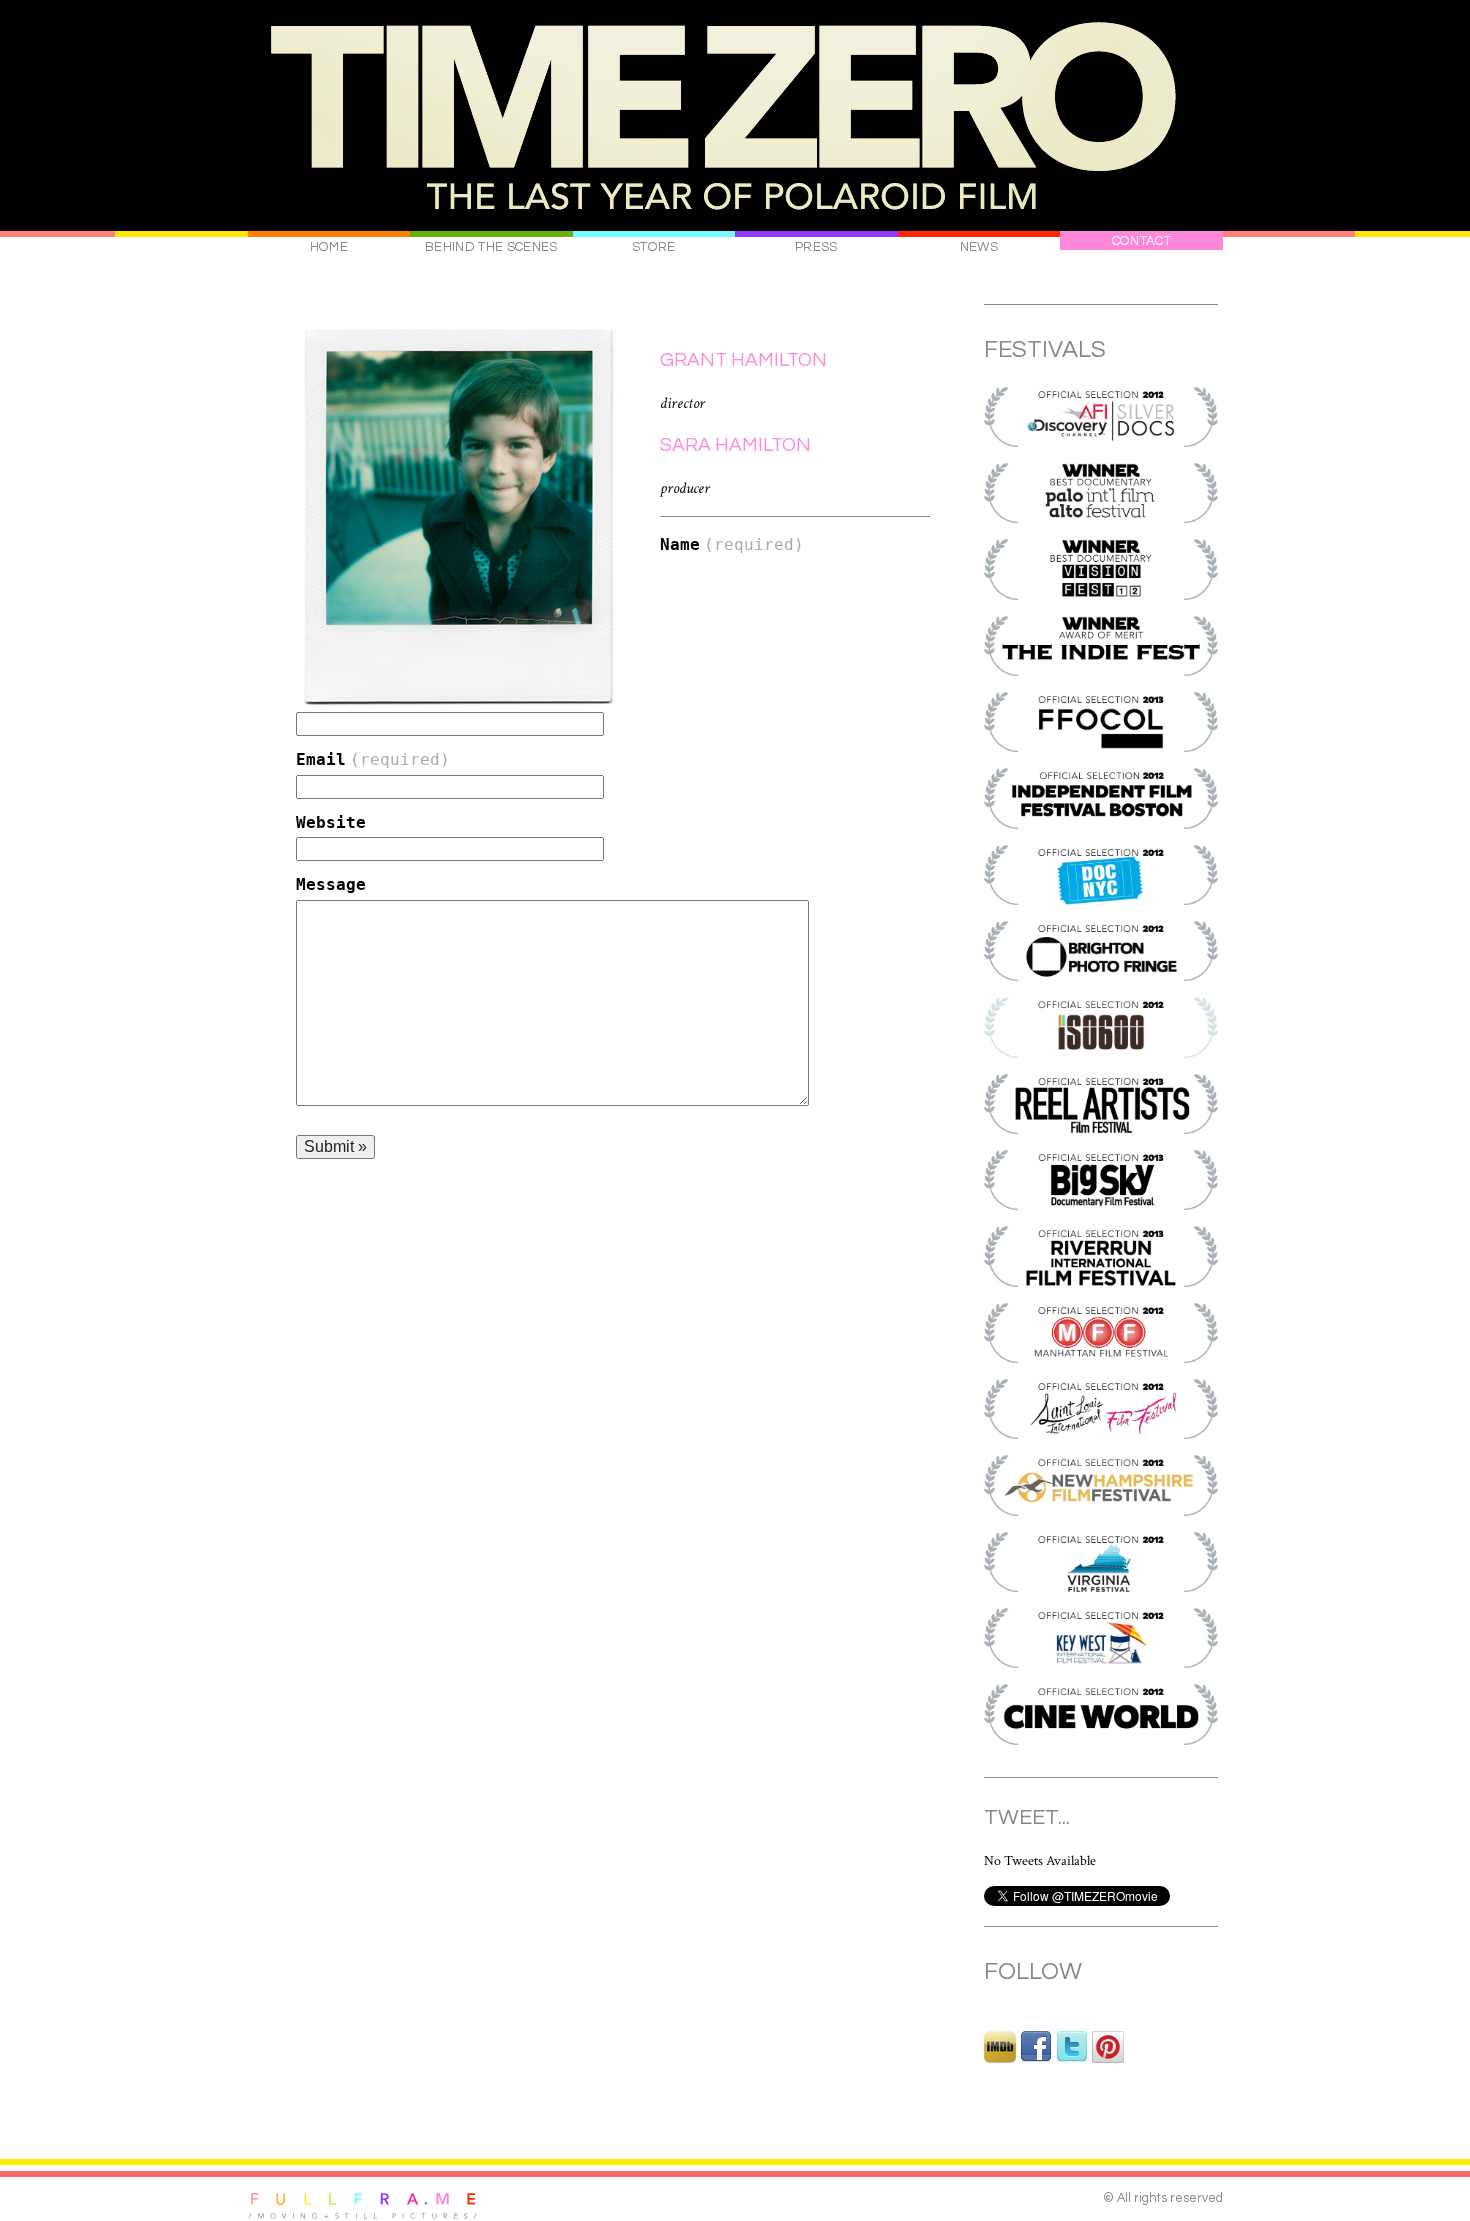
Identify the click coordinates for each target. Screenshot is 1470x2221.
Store (654, 247)
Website (331, 822)
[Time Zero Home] (735, 118)
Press (816, 247)
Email (373, 759)
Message (331, 884)
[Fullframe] (363, 2205)
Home (329, 247)
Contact (1141, 241)
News (979, 247)
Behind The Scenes (491, 247)
